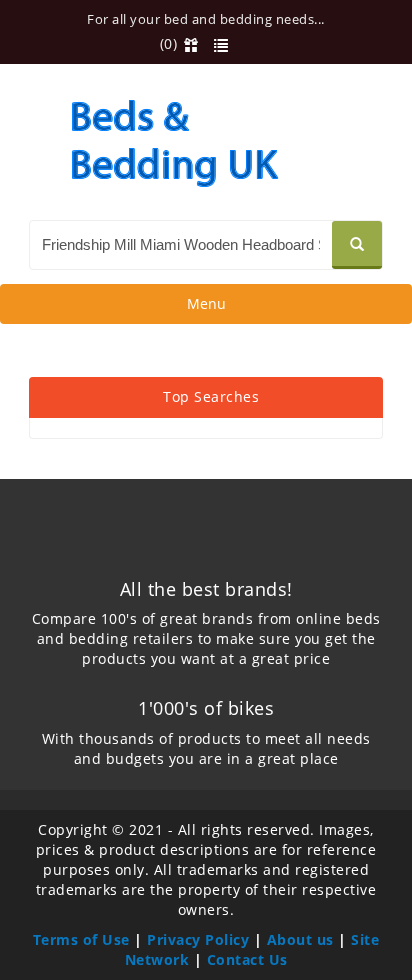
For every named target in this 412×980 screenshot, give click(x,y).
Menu (206, 308)
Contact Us (247, 959)
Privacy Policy (198, 939)
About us (300, 939)
